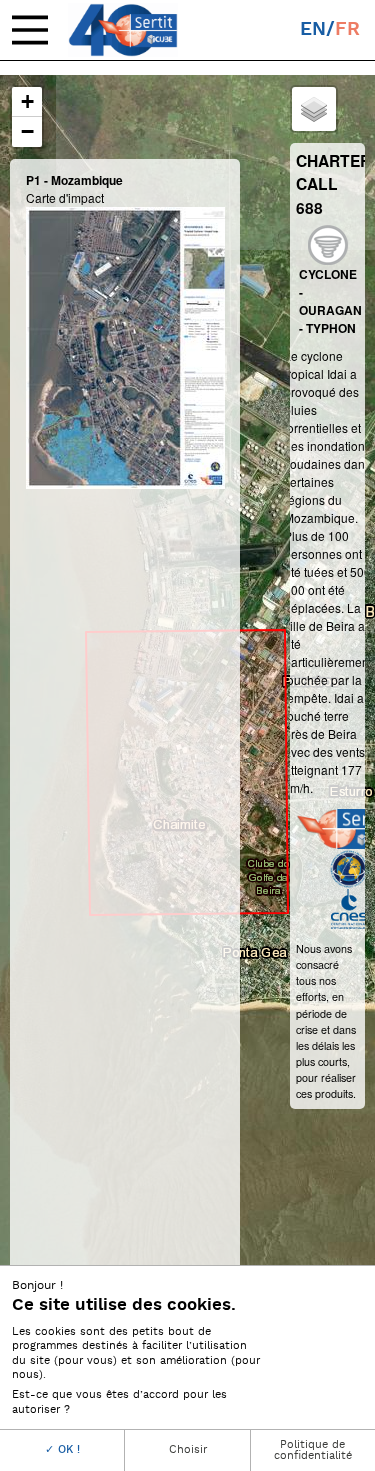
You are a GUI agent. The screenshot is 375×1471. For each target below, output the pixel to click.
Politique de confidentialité (313, 1450)
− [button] (27, 131)
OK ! (67, 1449)
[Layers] (314, 109)
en (313, 29)
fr (347, 29)
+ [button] (27, 101)
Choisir (188, 1449)
